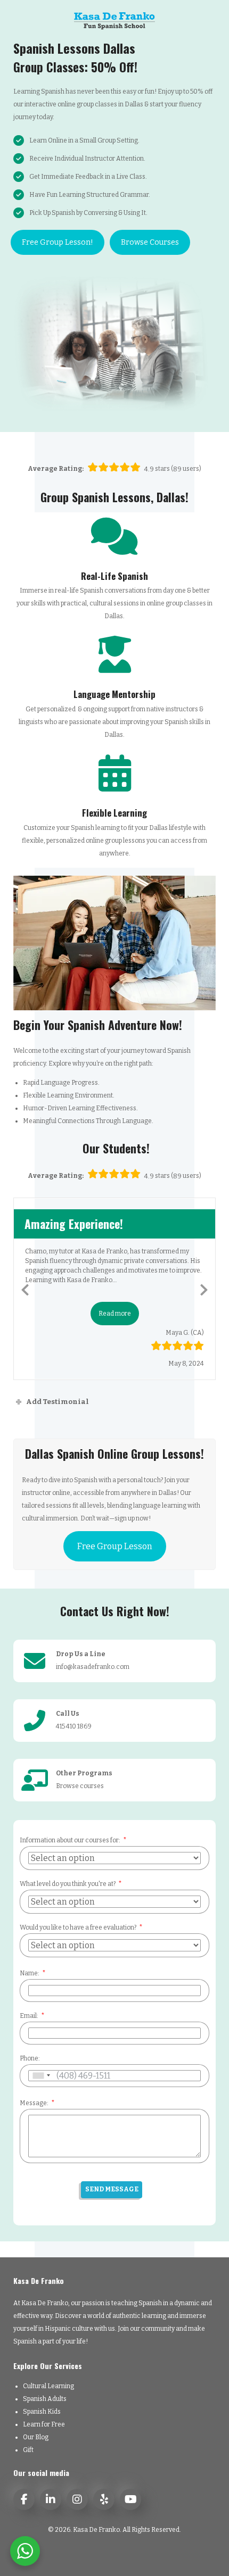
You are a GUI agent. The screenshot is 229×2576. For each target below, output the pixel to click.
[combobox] (41, 2076)
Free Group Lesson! (58, 242)
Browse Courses (150, 242)
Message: (34, 2103)
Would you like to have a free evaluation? (78, 1927)
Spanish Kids (42, 2412)
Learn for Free (44, 2424)
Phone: (30, 2058)
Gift (28, 2450)
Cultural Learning (48, 2386)
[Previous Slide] (25, 1288)
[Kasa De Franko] (114, 20)
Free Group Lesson (115, 1546)
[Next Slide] (204, 1288)
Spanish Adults (45, 2399)
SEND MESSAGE (112, 2189)
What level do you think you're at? (68, 1884)
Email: (29, 2016)
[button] (115, 1314)
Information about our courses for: (70, 1840)
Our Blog (36, 2437)
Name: (30, 1973)
